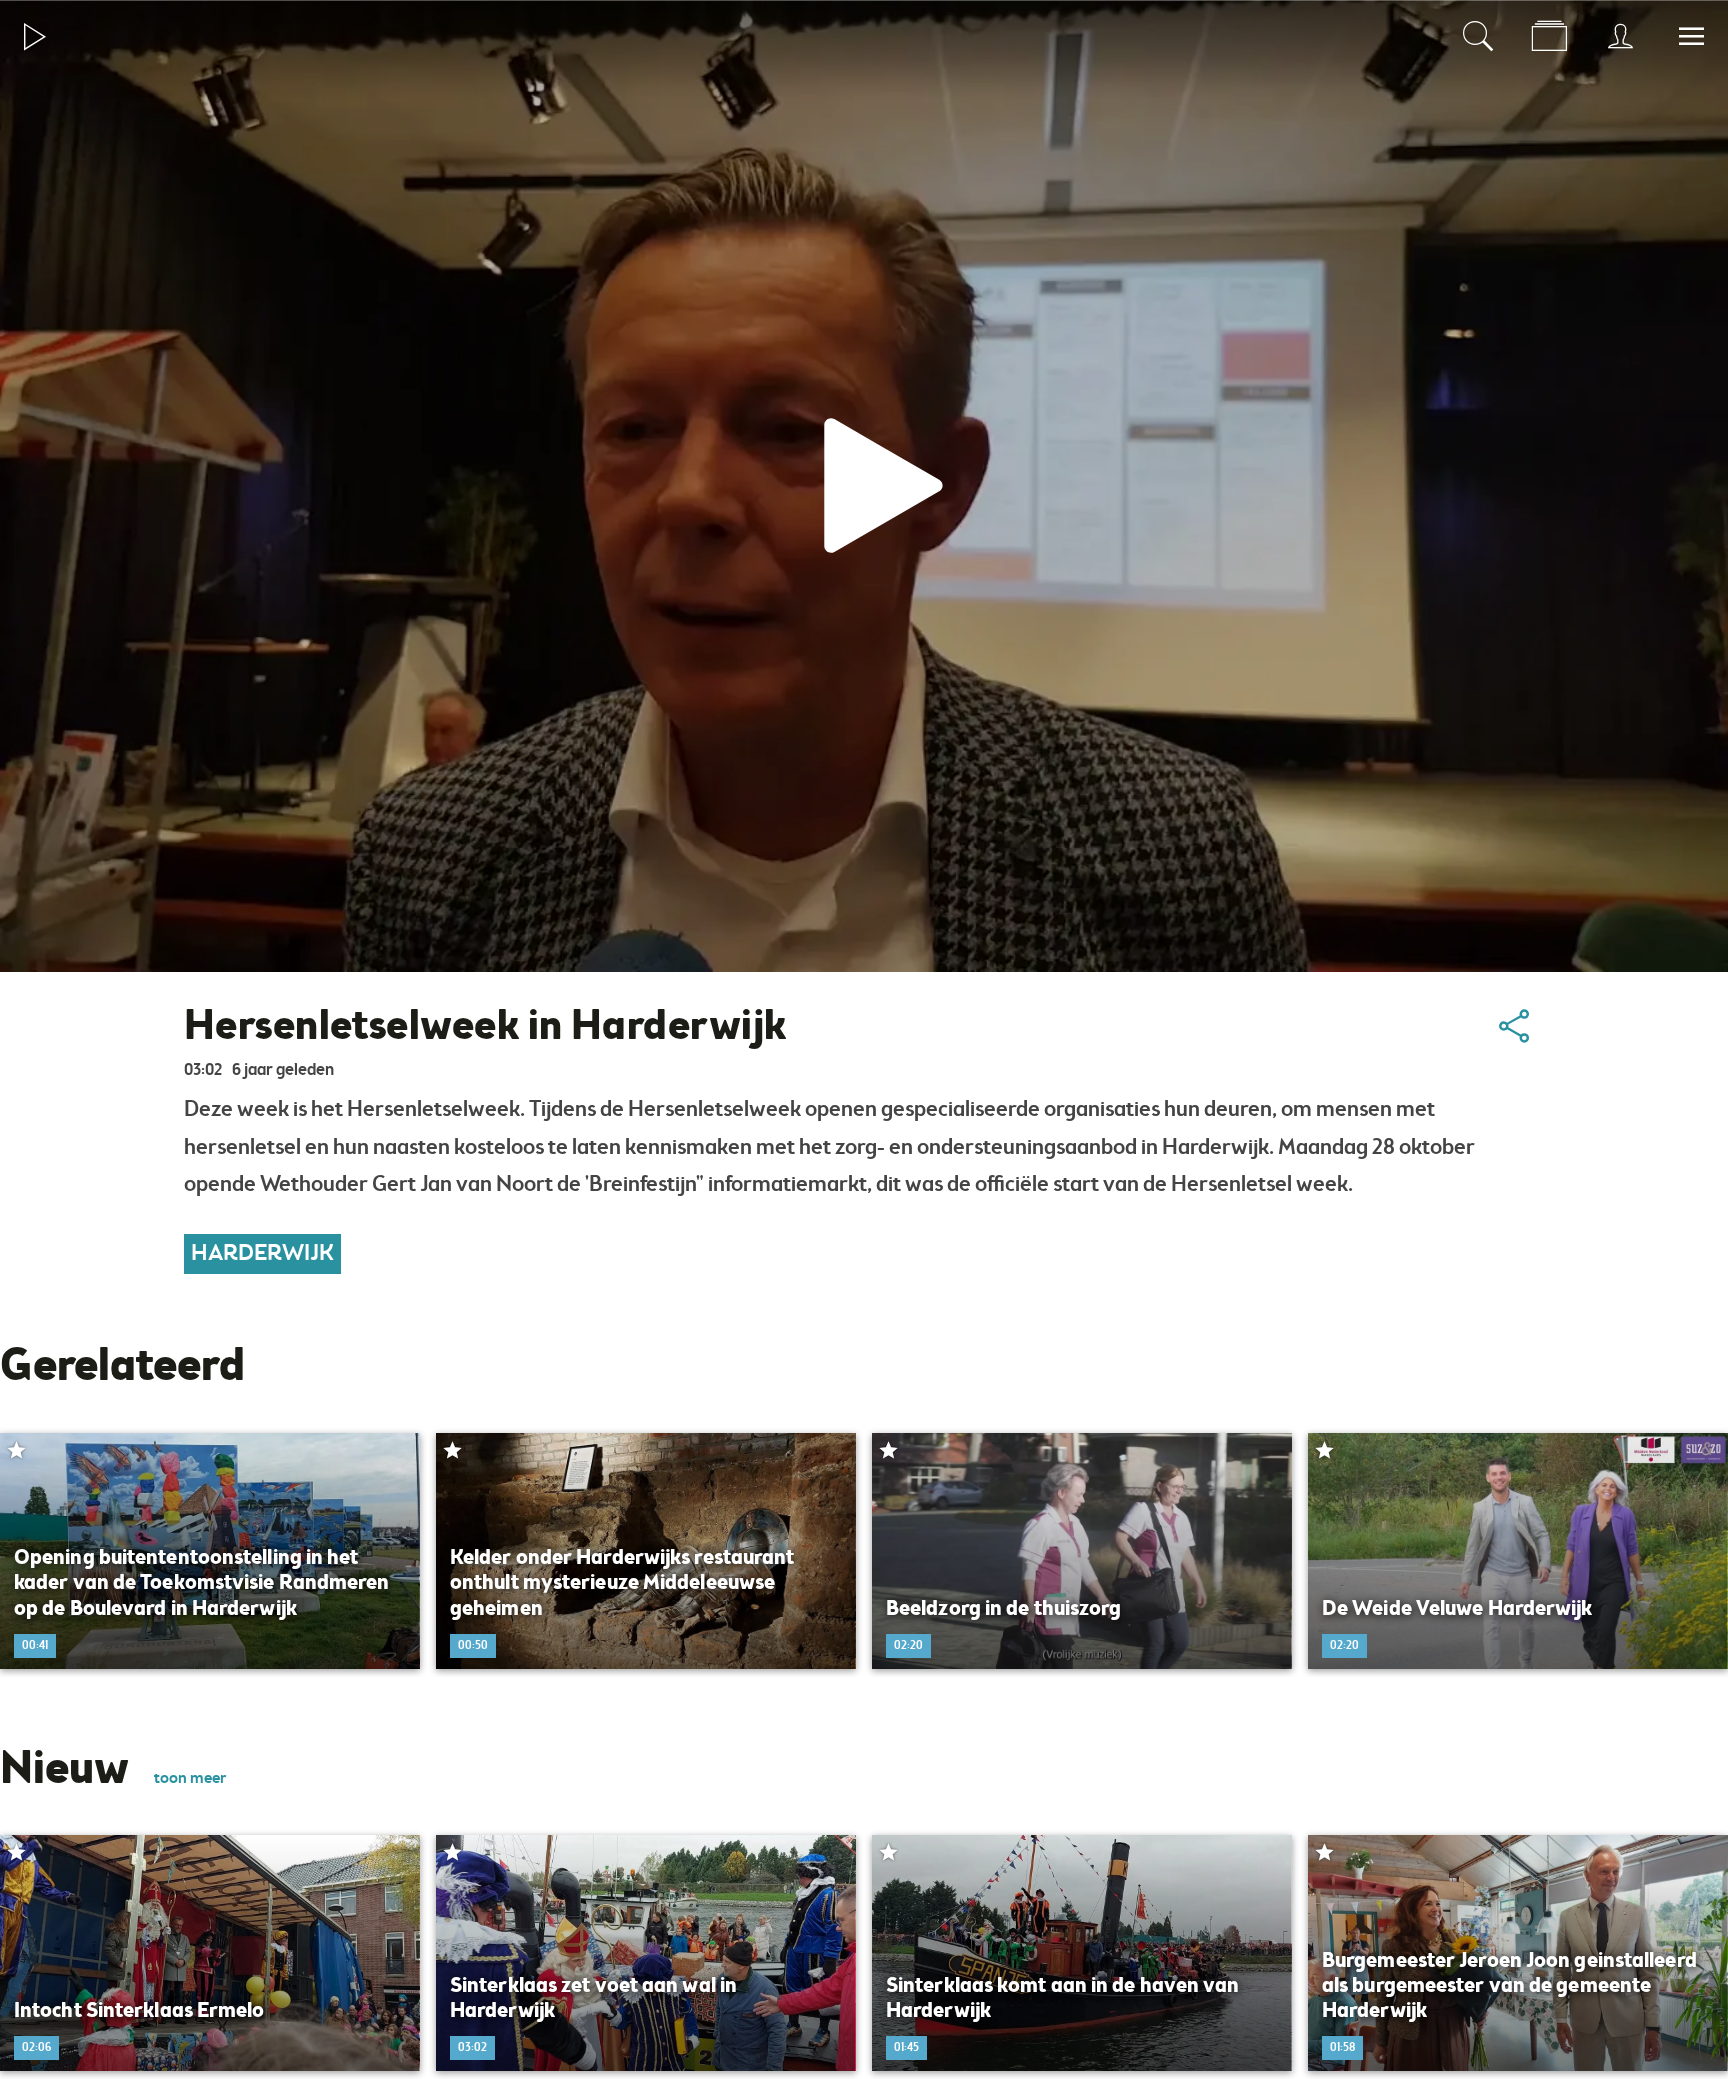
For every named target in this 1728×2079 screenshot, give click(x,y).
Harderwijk (262, 1254)
